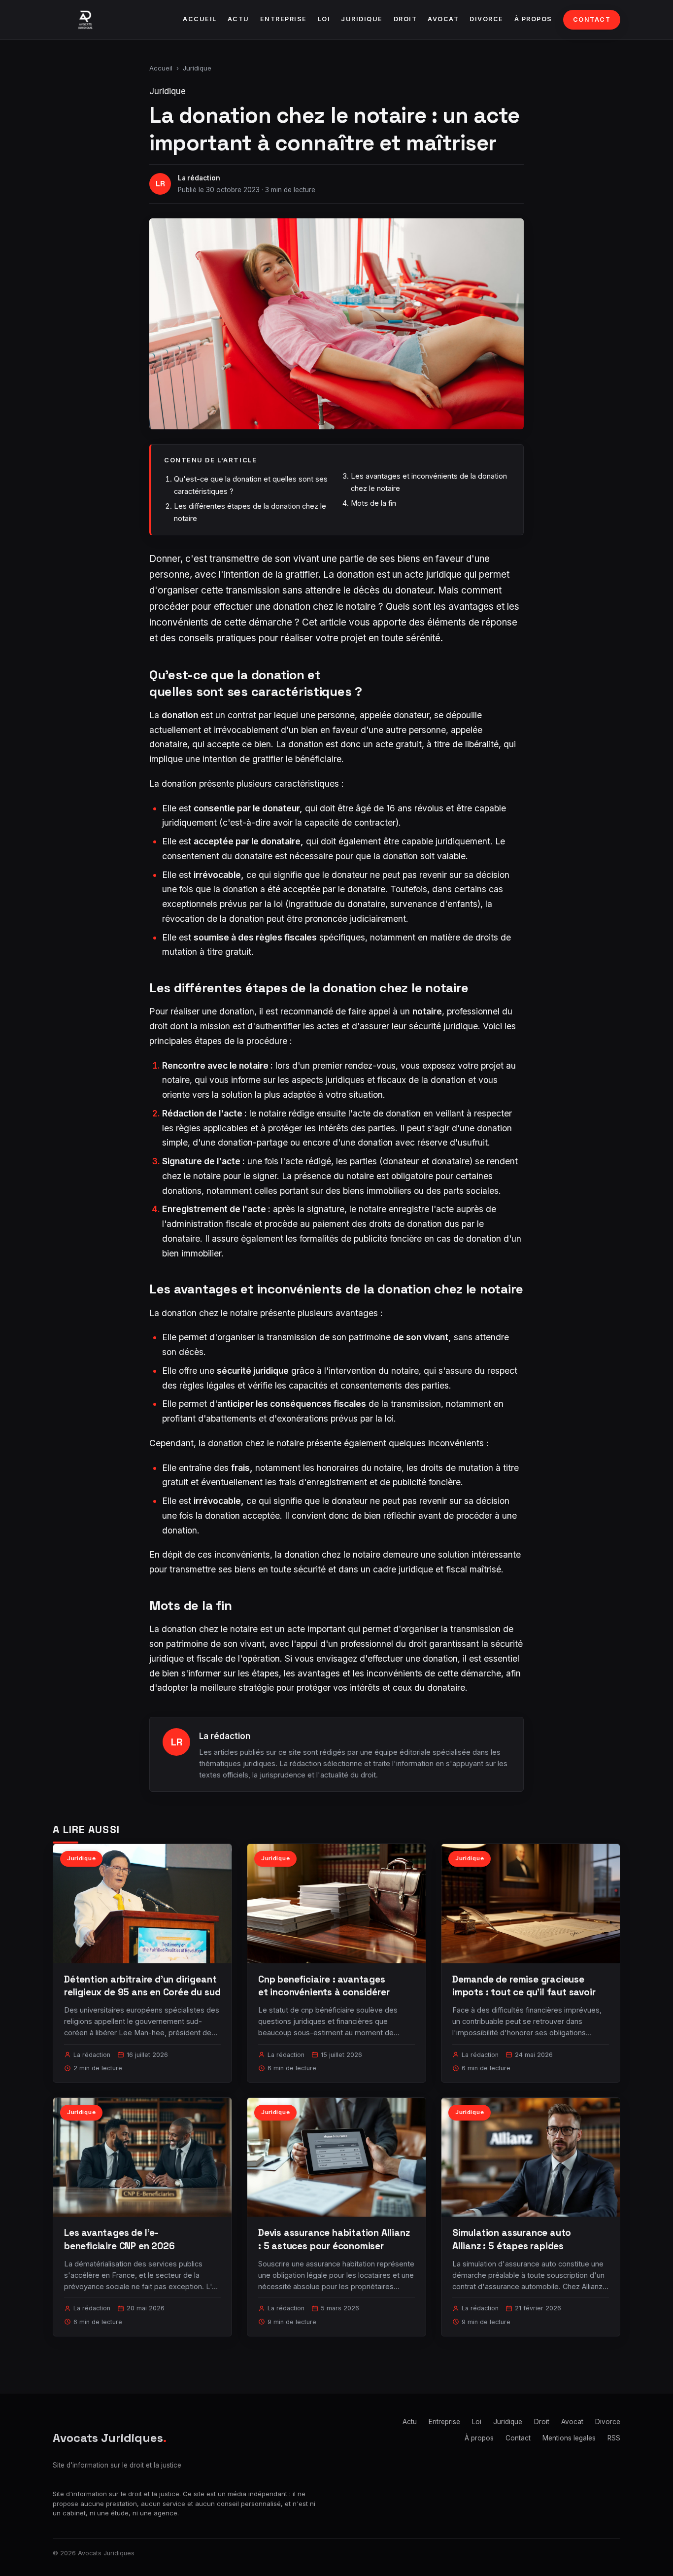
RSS (614, 2438)
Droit (405, 19)
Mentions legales (569, 2438)
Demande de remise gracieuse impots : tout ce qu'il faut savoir (524, 1986)
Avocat (443, 19)
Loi (324, 19)
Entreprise (284, 19)
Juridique (362, 19)
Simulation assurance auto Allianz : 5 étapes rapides (512, 2239)
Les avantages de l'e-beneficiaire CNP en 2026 (119, 2239)
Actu (238, 19)
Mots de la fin (373, 503)
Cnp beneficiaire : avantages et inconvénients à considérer (324, 1986)
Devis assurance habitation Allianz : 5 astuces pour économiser (334, 2239)
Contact (592, 19)
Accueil (200, 19)
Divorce (487, 19)
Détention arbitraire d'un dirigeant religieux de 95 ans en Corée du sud (142, 1986)
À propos (533, 19)
